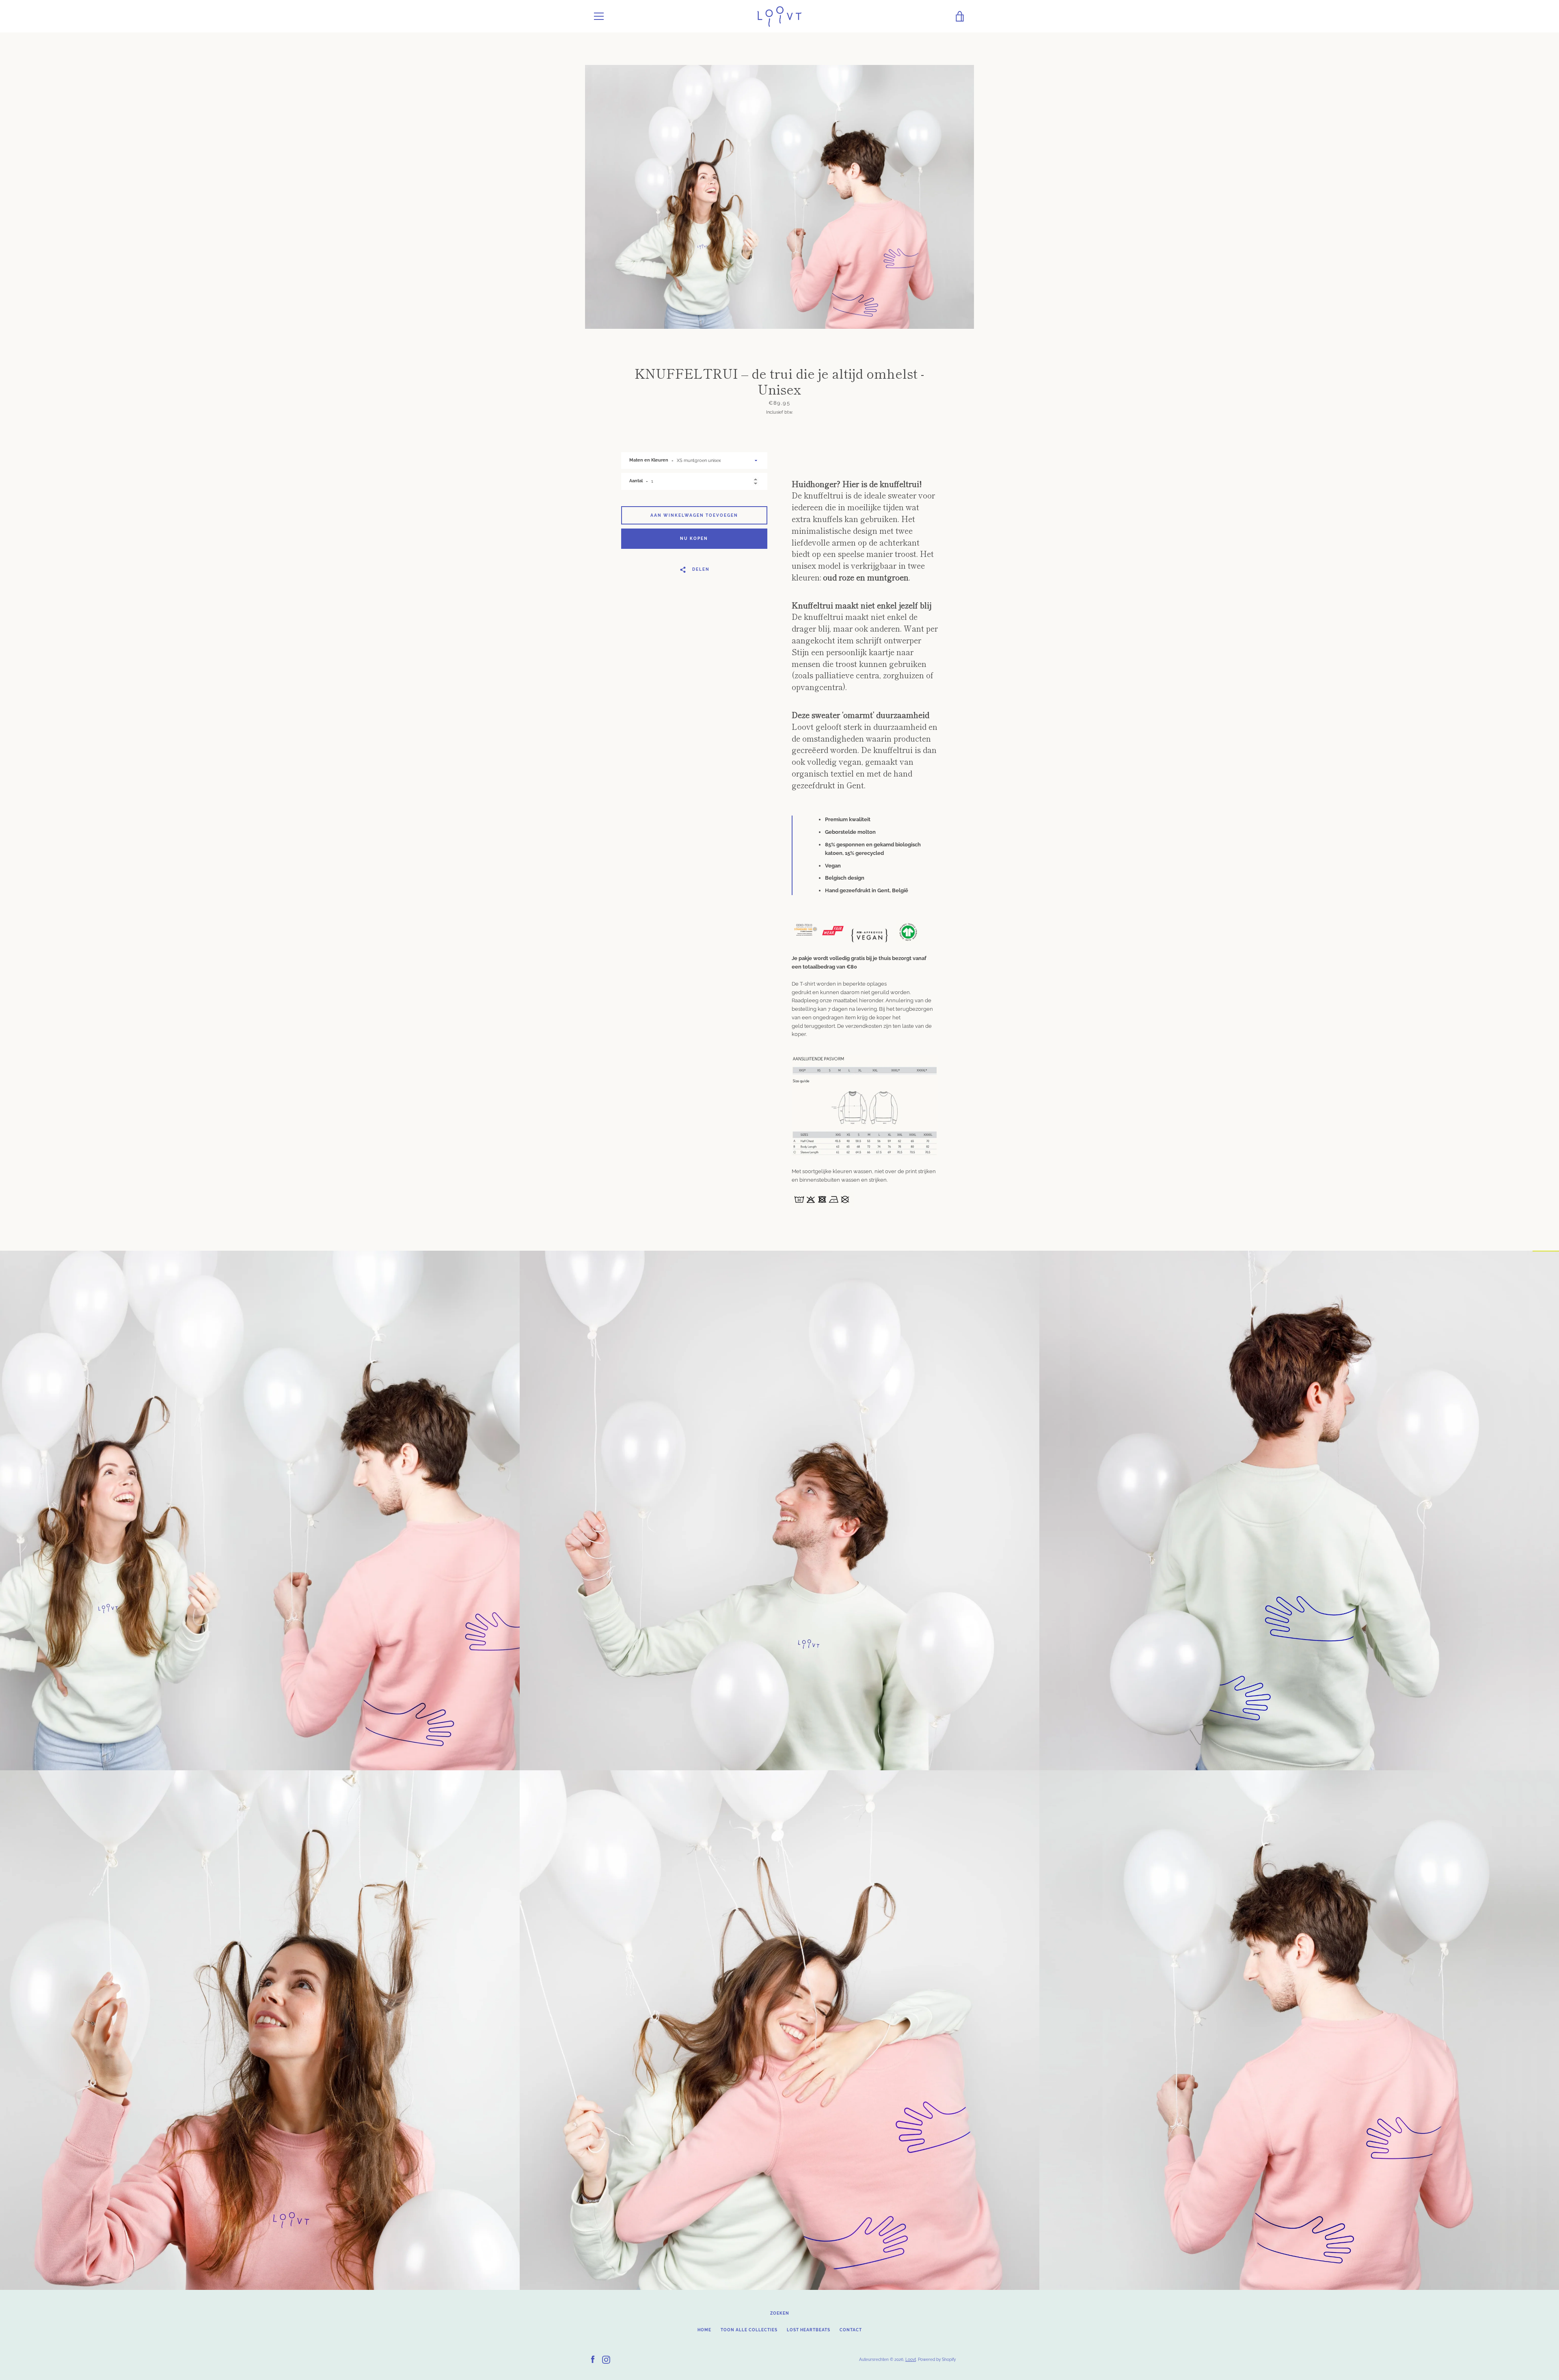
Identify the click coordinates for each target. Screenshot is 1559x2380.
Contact (851, 2330)
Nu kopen (694, 538)
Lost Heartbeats (809, 2330)
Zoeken (780, 2313)
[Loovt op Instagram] (606, 2359)
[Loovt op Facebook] (593, 2359)
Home (704, 2330)
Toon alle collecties (749, 2330)
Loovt (911, 2359)
